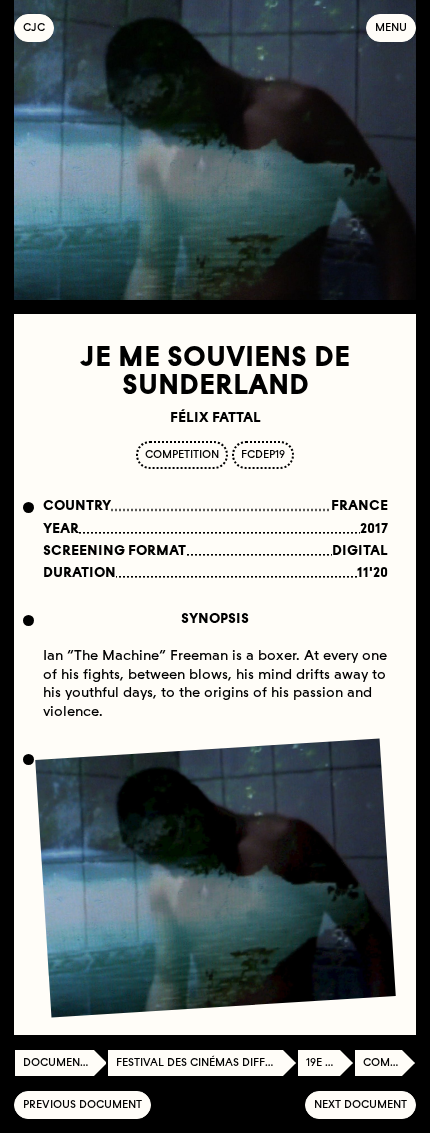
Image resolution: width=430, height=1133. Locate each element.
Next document (360, 1104)
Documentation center (65, 1062)
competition (182, 454)
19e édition (330, 1062)
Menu (391, 27)
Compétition (389, 1062)
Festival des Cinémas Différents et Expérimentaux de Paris (206, 1062)
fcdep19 (263, 454)
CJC (38, 27)
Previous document (82, 1104)
